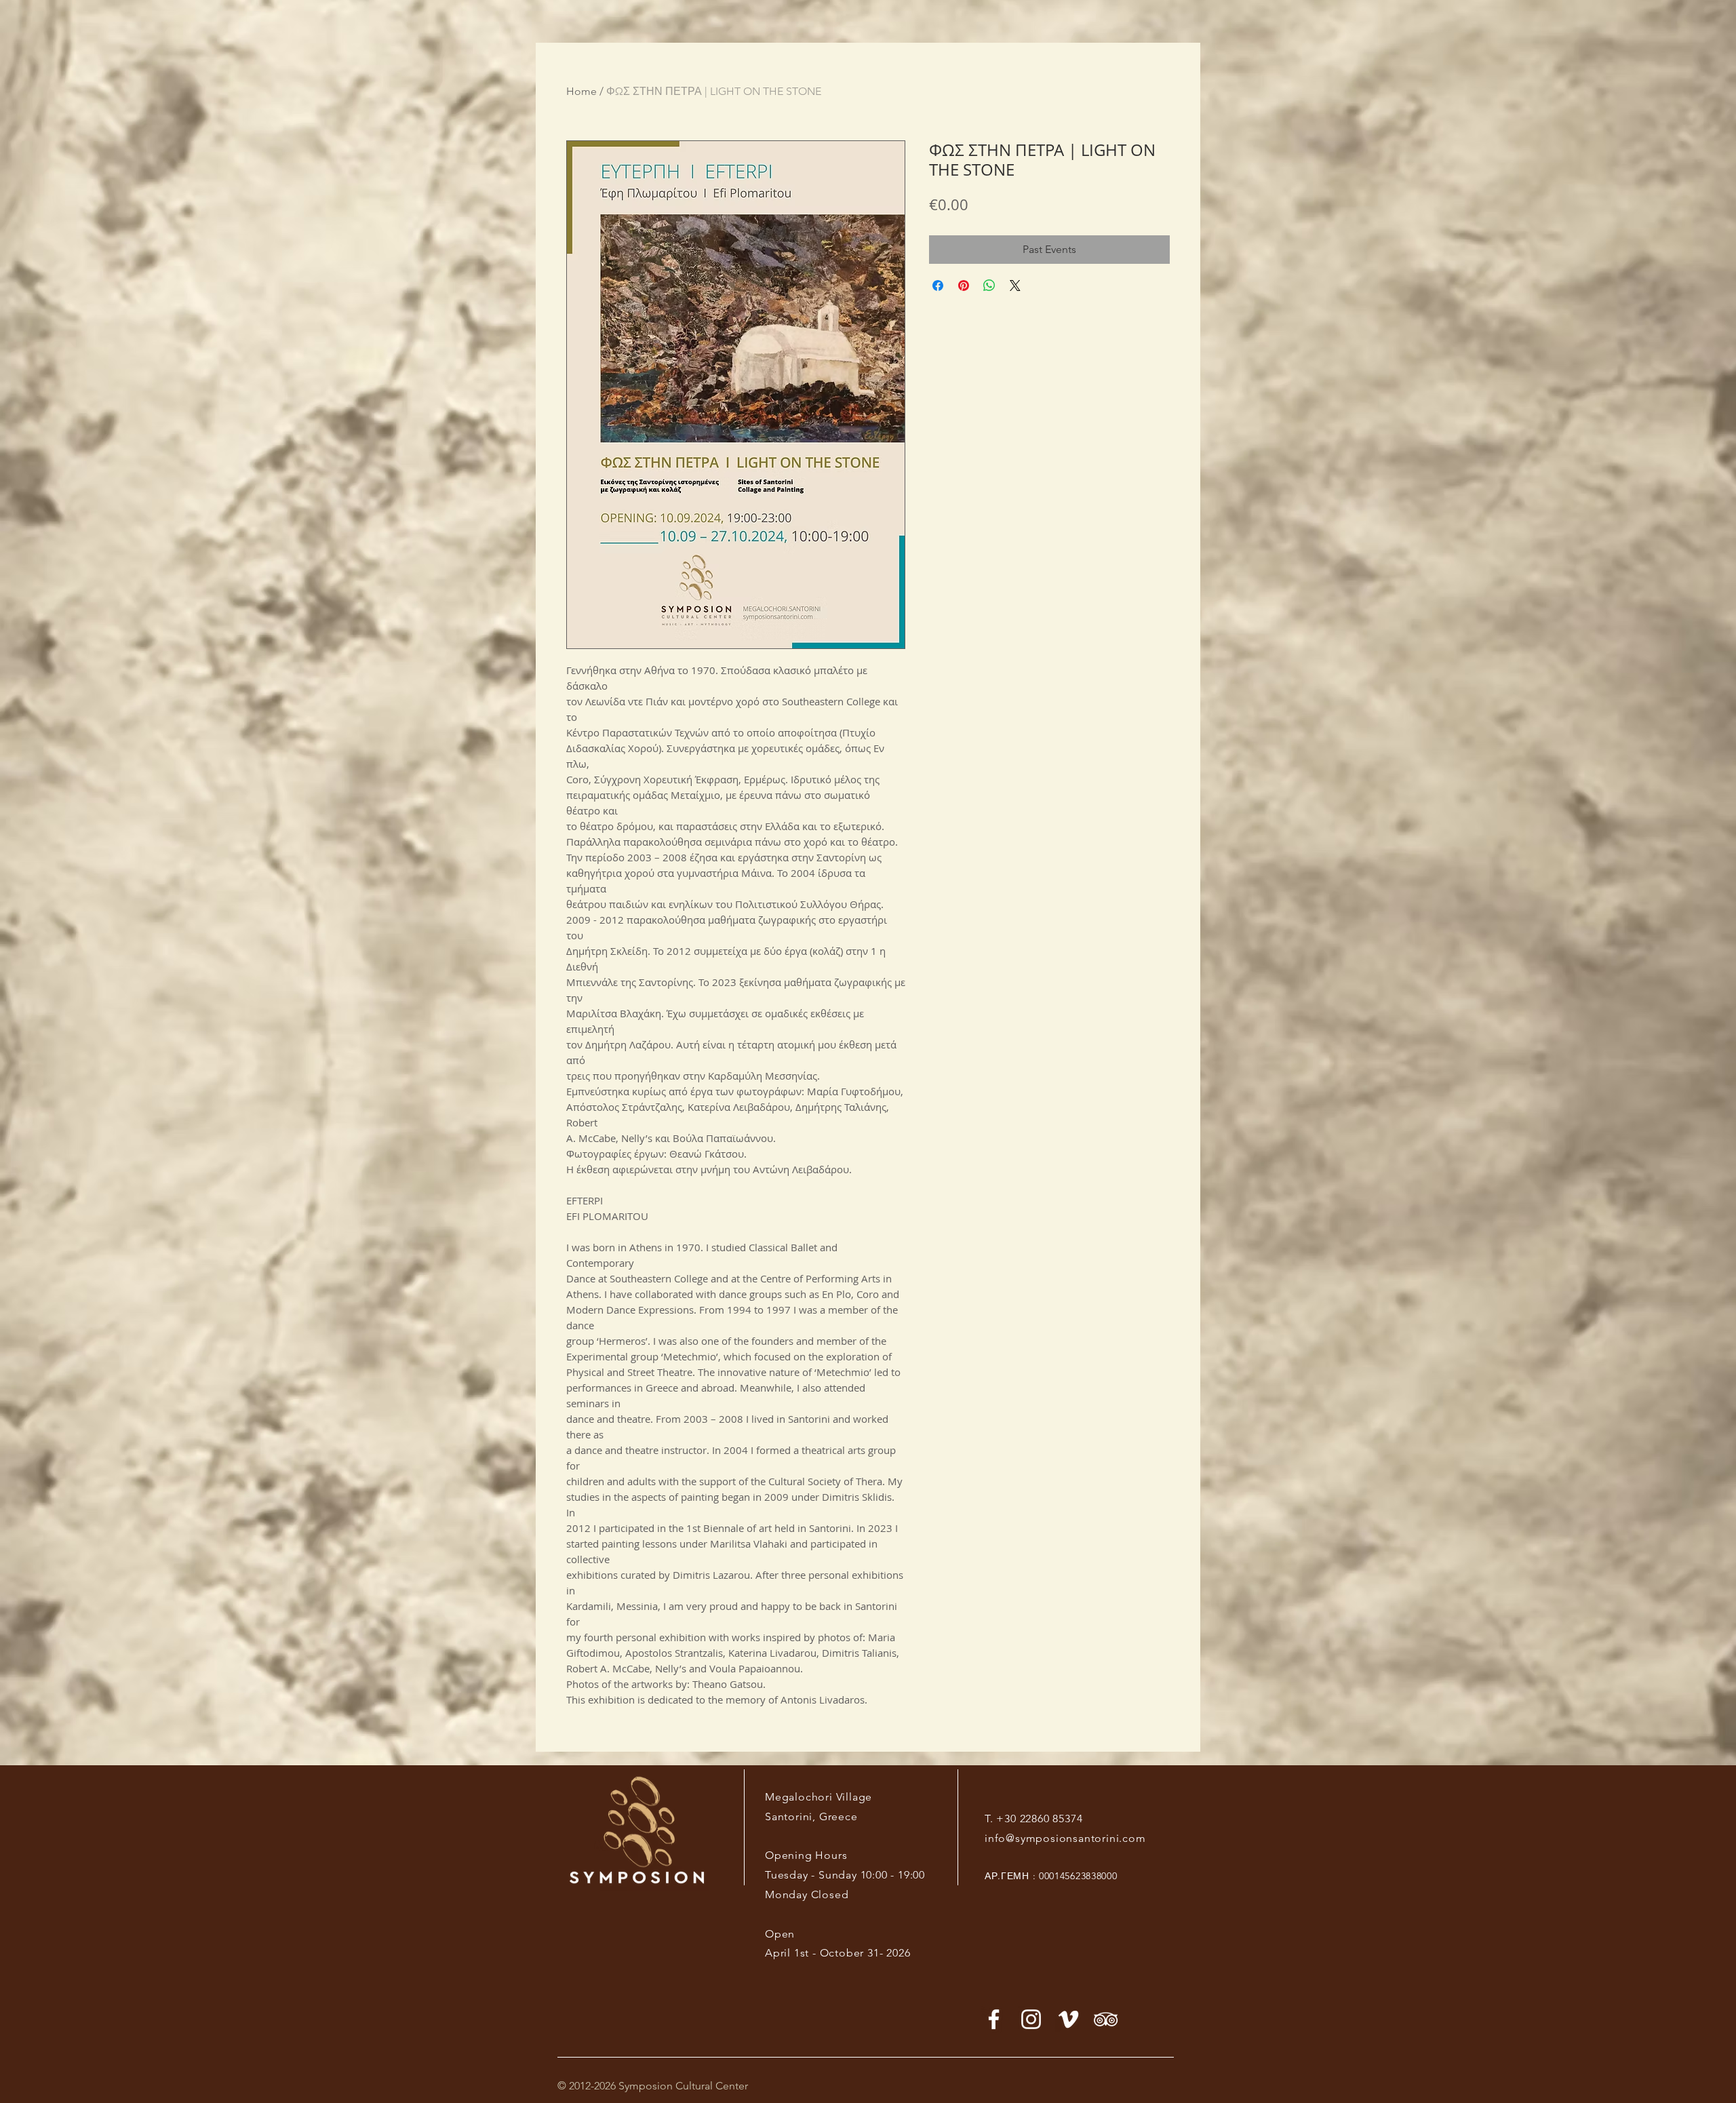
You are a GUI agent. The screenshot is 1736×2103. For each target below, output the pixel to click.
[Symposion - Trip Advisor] (1106, 2019)
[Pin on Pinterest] (964, 286)
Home (581, 91)
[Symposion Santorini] (1031, 2019)
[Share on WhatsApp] (989, 286)
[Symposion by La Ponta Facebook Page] (994, 2019)
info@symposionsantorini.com (1065, 1838)
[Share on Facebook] (938, 286)
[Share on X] (1015, 286)
